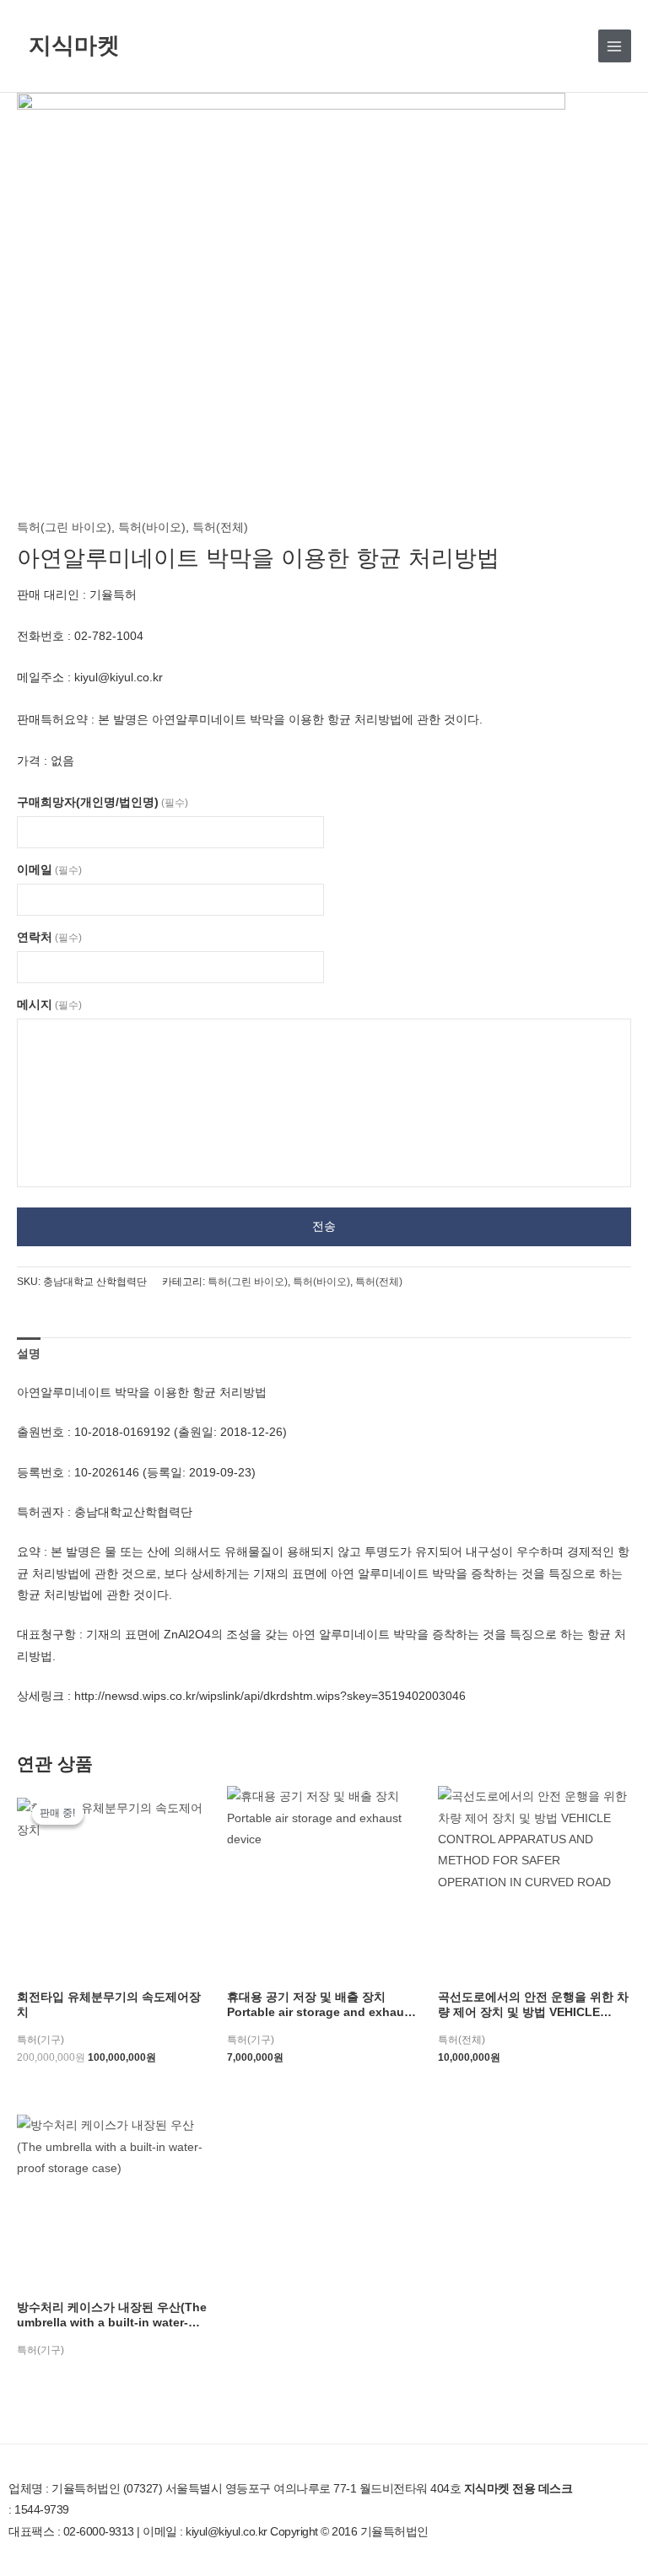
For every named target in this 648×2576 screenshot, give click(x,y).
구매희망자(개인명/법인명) (103, 802)
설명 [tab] (29, 1354)
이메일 (49, 870)
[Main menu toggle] (615, 46)
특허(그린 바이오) (64, 527)
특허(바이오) (152, 527)
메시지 (49, 1005)
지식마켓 (74, 45)
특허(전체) (220, 527)
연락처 (49, 937)
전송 (324, 1226)
